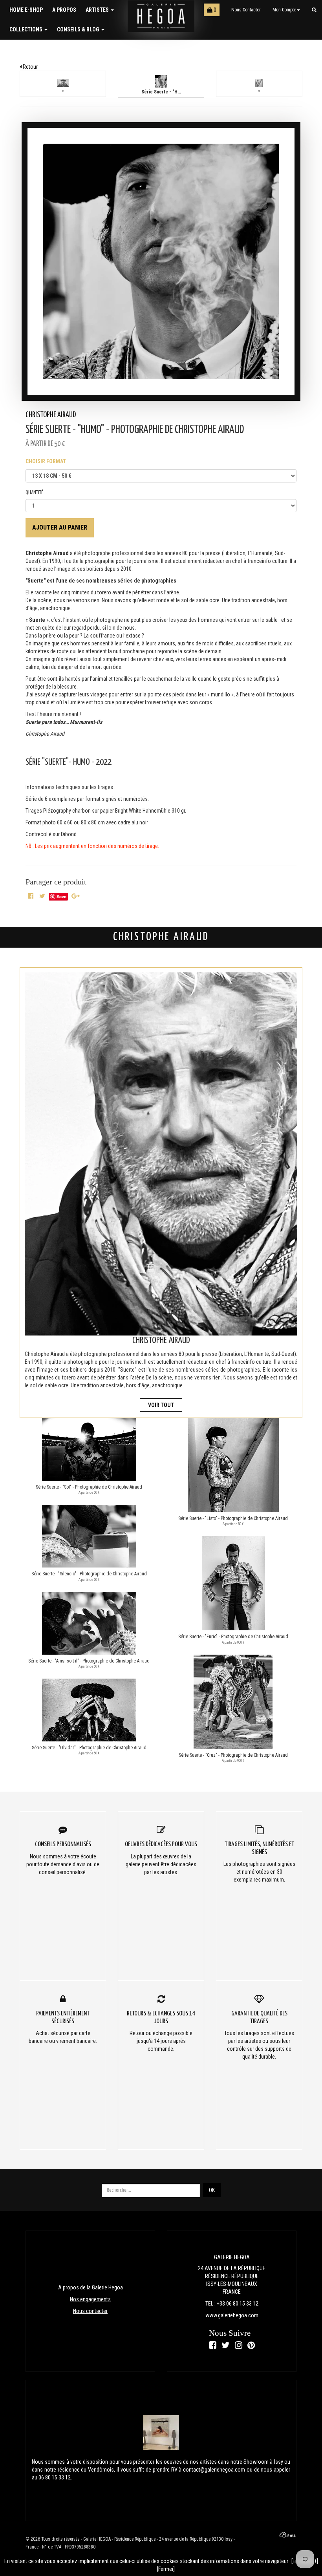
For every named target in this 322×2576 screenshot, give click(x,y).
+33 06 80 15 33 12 (238, 2304)
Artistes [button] (98, 10)
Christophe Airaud (51, 415)
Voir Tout (161, 1405)
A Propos (64, 10)
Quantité (34, 493)
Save (61, 896)
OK (212, 2190)
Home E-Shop (26, 10)
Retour (30, 67)
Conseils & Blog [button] (79, 29)
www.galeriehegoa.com (232, 2315)
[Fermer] (166, 2569)
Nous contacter (246, 10)
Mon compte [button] (284, 10)
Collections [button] (27, 29)
